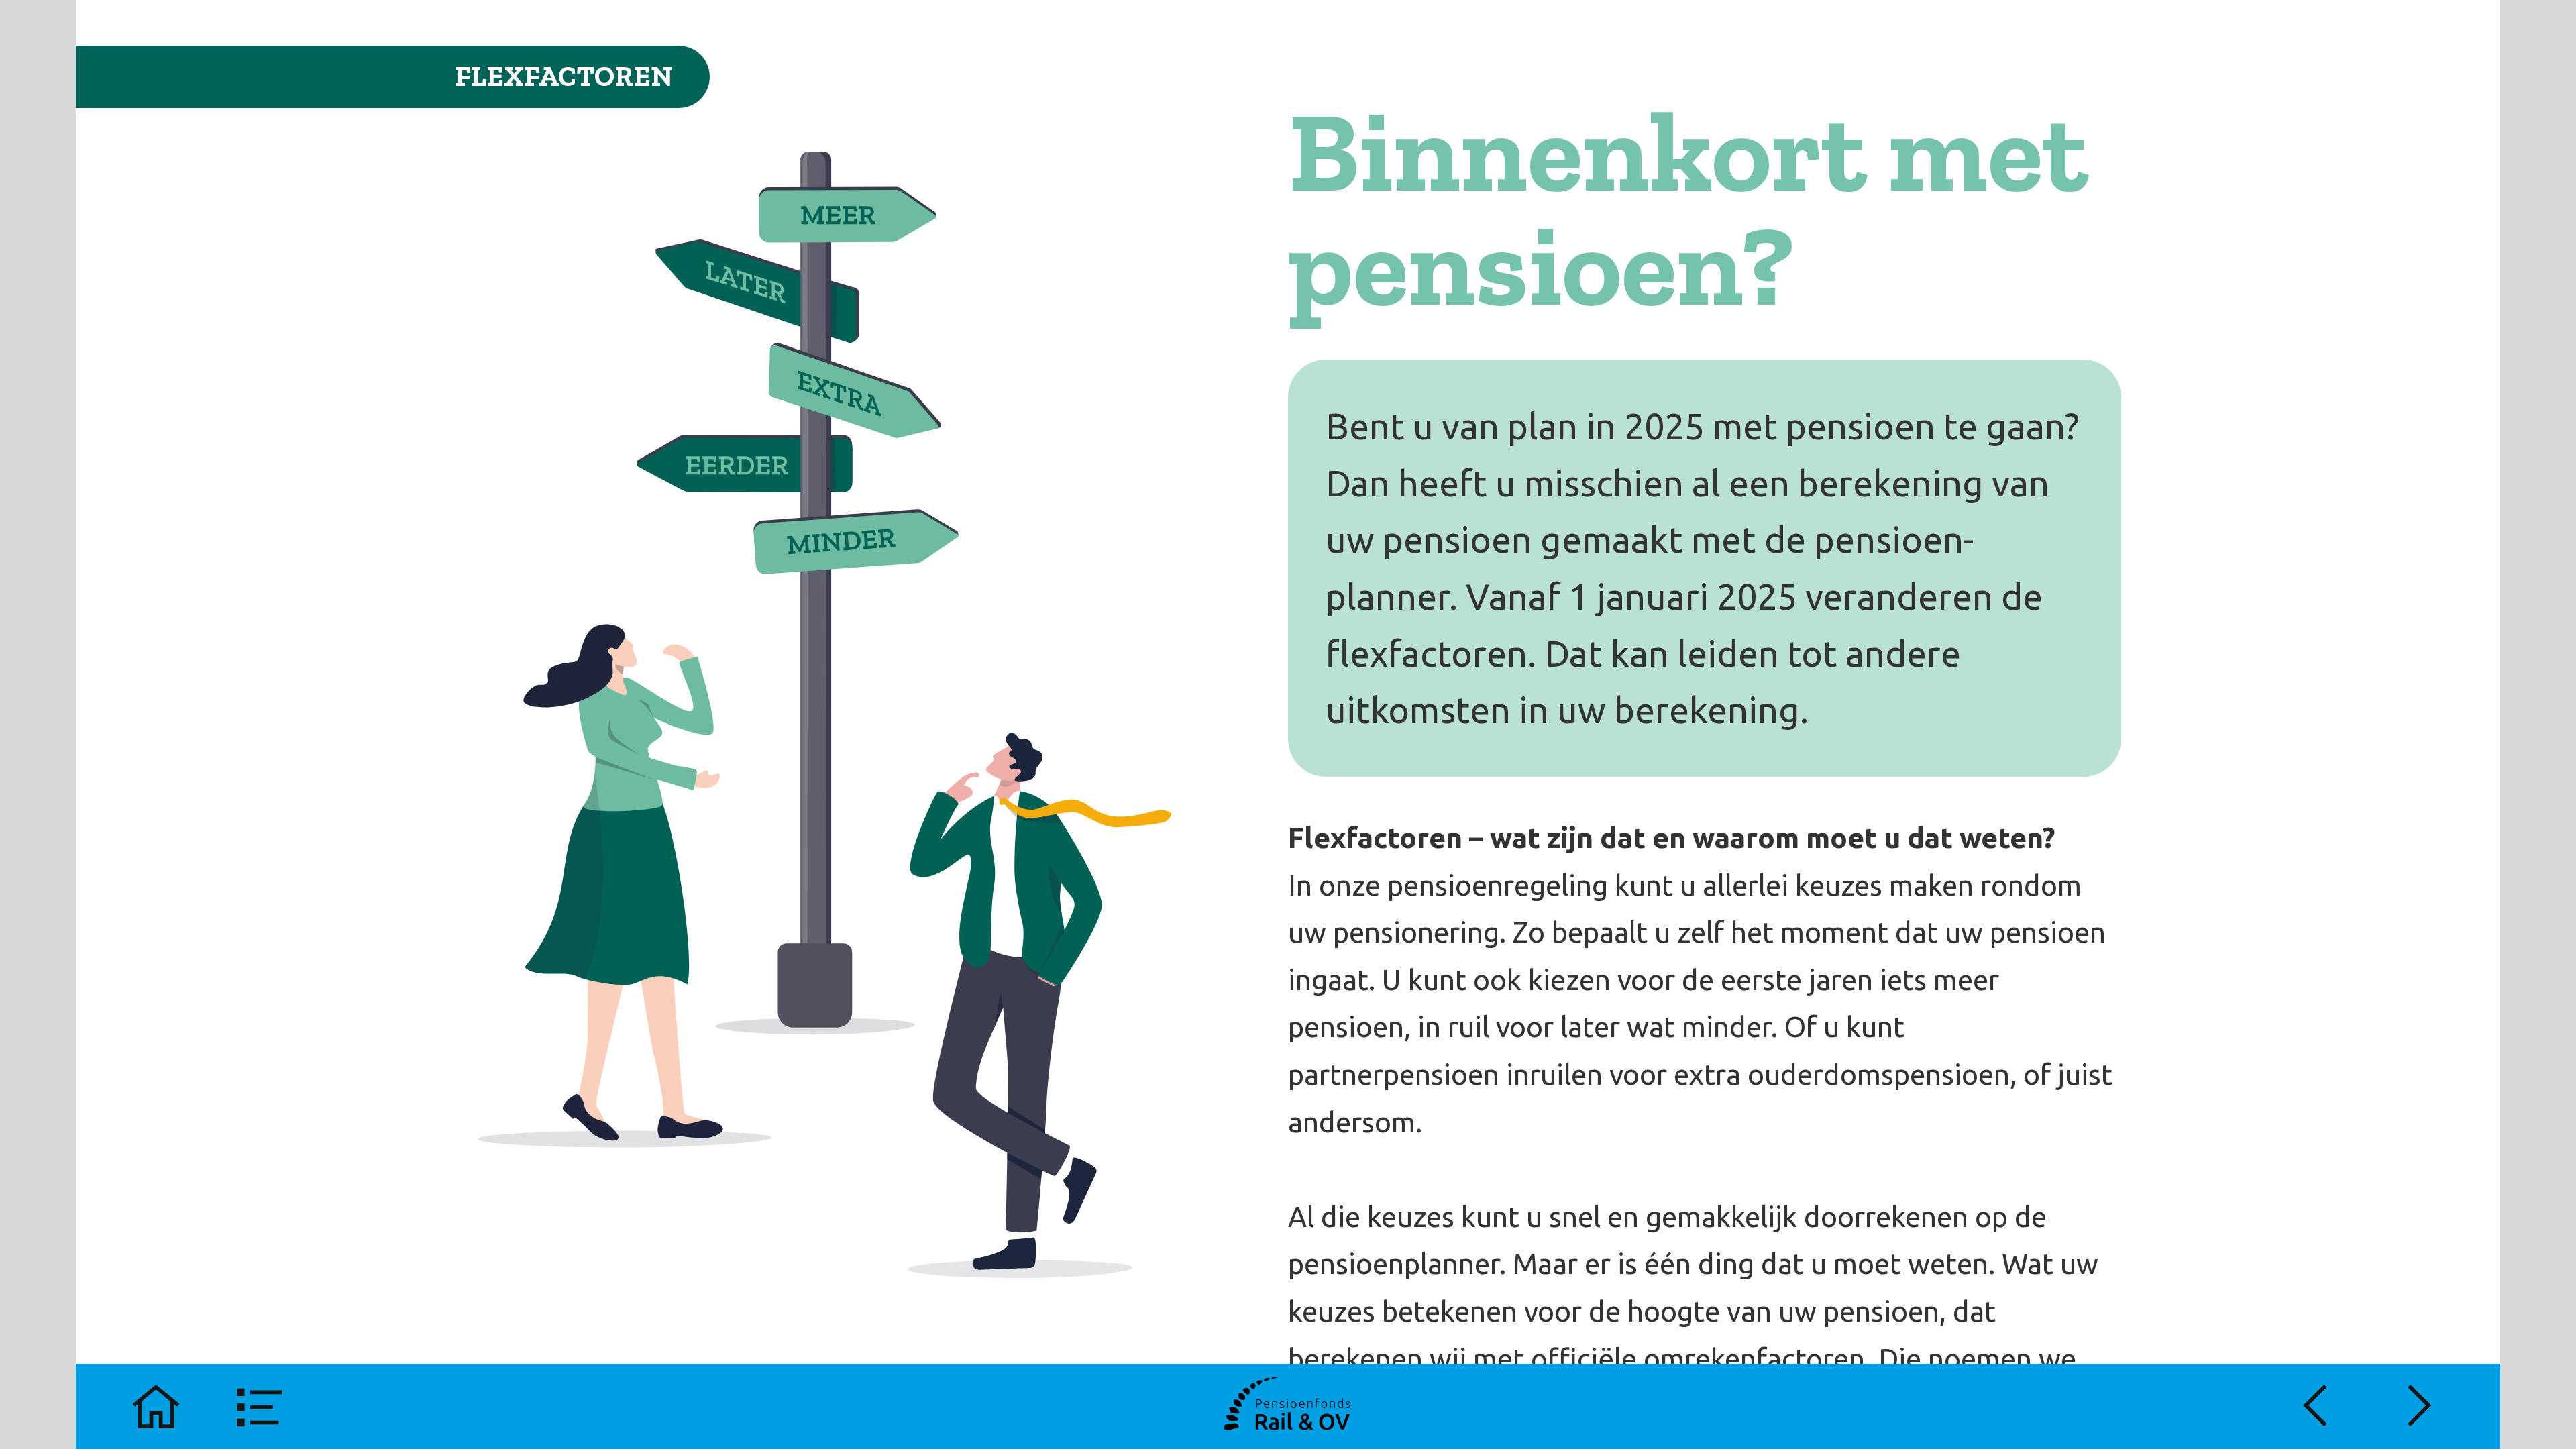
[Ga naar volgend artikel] (2420, 1406)
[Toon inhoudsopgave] (261, 1406)
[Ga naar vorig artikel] (2315, 1406)
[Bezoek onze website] (1288, 1406)
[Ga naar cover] (156, 1406)
